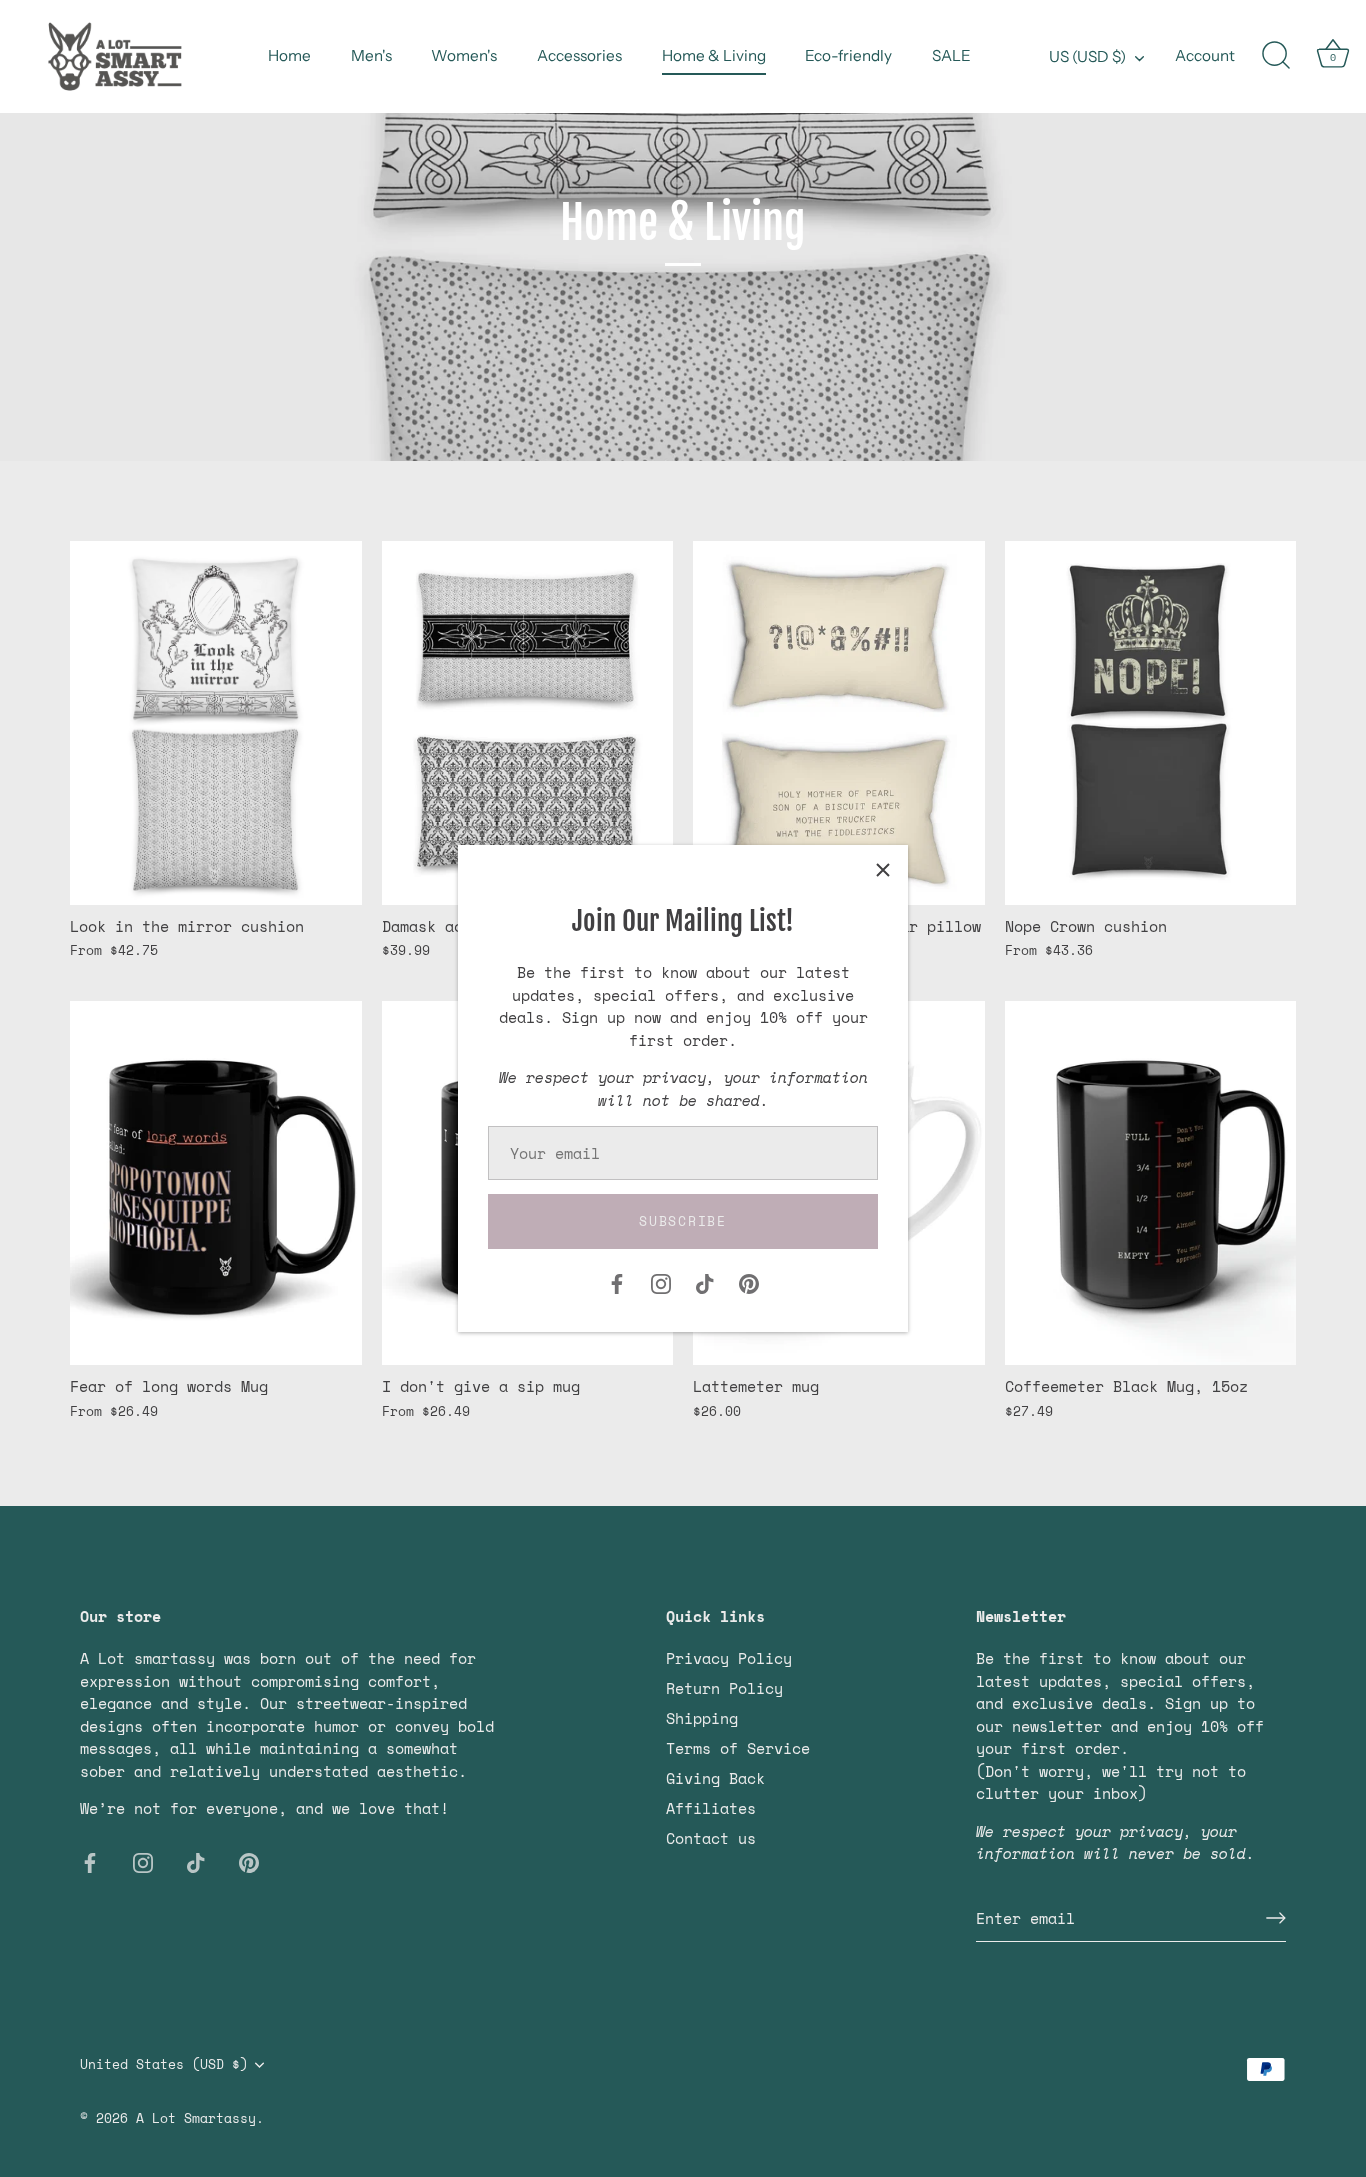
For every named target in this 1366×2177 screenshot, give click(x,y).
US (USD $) (1087, 56)
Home (289, 55)
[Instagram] (661, 1282)
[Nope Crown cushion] (1151, 723)
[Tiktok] (705, 1282)
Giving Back (715, 1778)
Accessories (579, 55)
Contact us (711, 1838)
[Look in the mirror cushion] (216, 723)
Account (1205, 55)
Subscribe (682, 1221)
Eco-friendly (848, 55)
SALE (951, 55)
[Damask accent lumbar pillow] (528, 723)
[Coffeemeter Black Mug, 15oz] (1151, 1183)
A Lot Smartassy (196, 2118)
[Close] (883, 870)
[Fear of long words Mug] (216, 1183)
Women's (464, 55)
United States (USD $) (164, 2065)
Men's (371, 55)
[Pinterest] (749, 1282)
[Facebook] (617, 1282)
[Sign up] (1276, 1918)
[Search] (1276, 56)
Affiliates (711, 1808)
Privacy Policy (729, 1658)
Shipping (702, 1718)
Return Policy (724, 1688)
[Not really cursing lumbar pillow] (839, 723)
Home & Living (714, 55)
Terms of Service (738, 1748)
